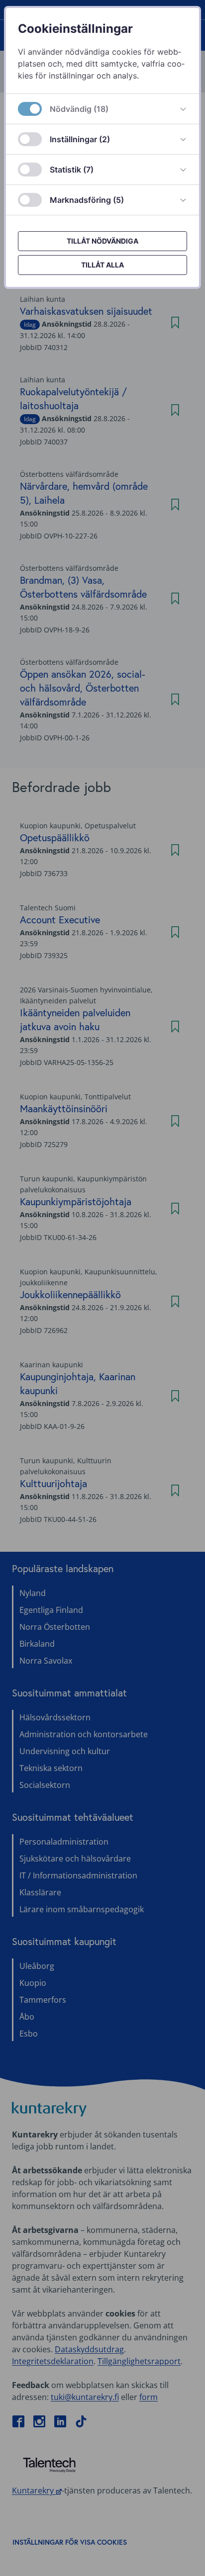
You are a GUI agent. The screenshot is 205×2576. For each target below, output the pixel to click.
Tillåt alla (102, 265)
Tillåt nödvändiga (102, 241)
